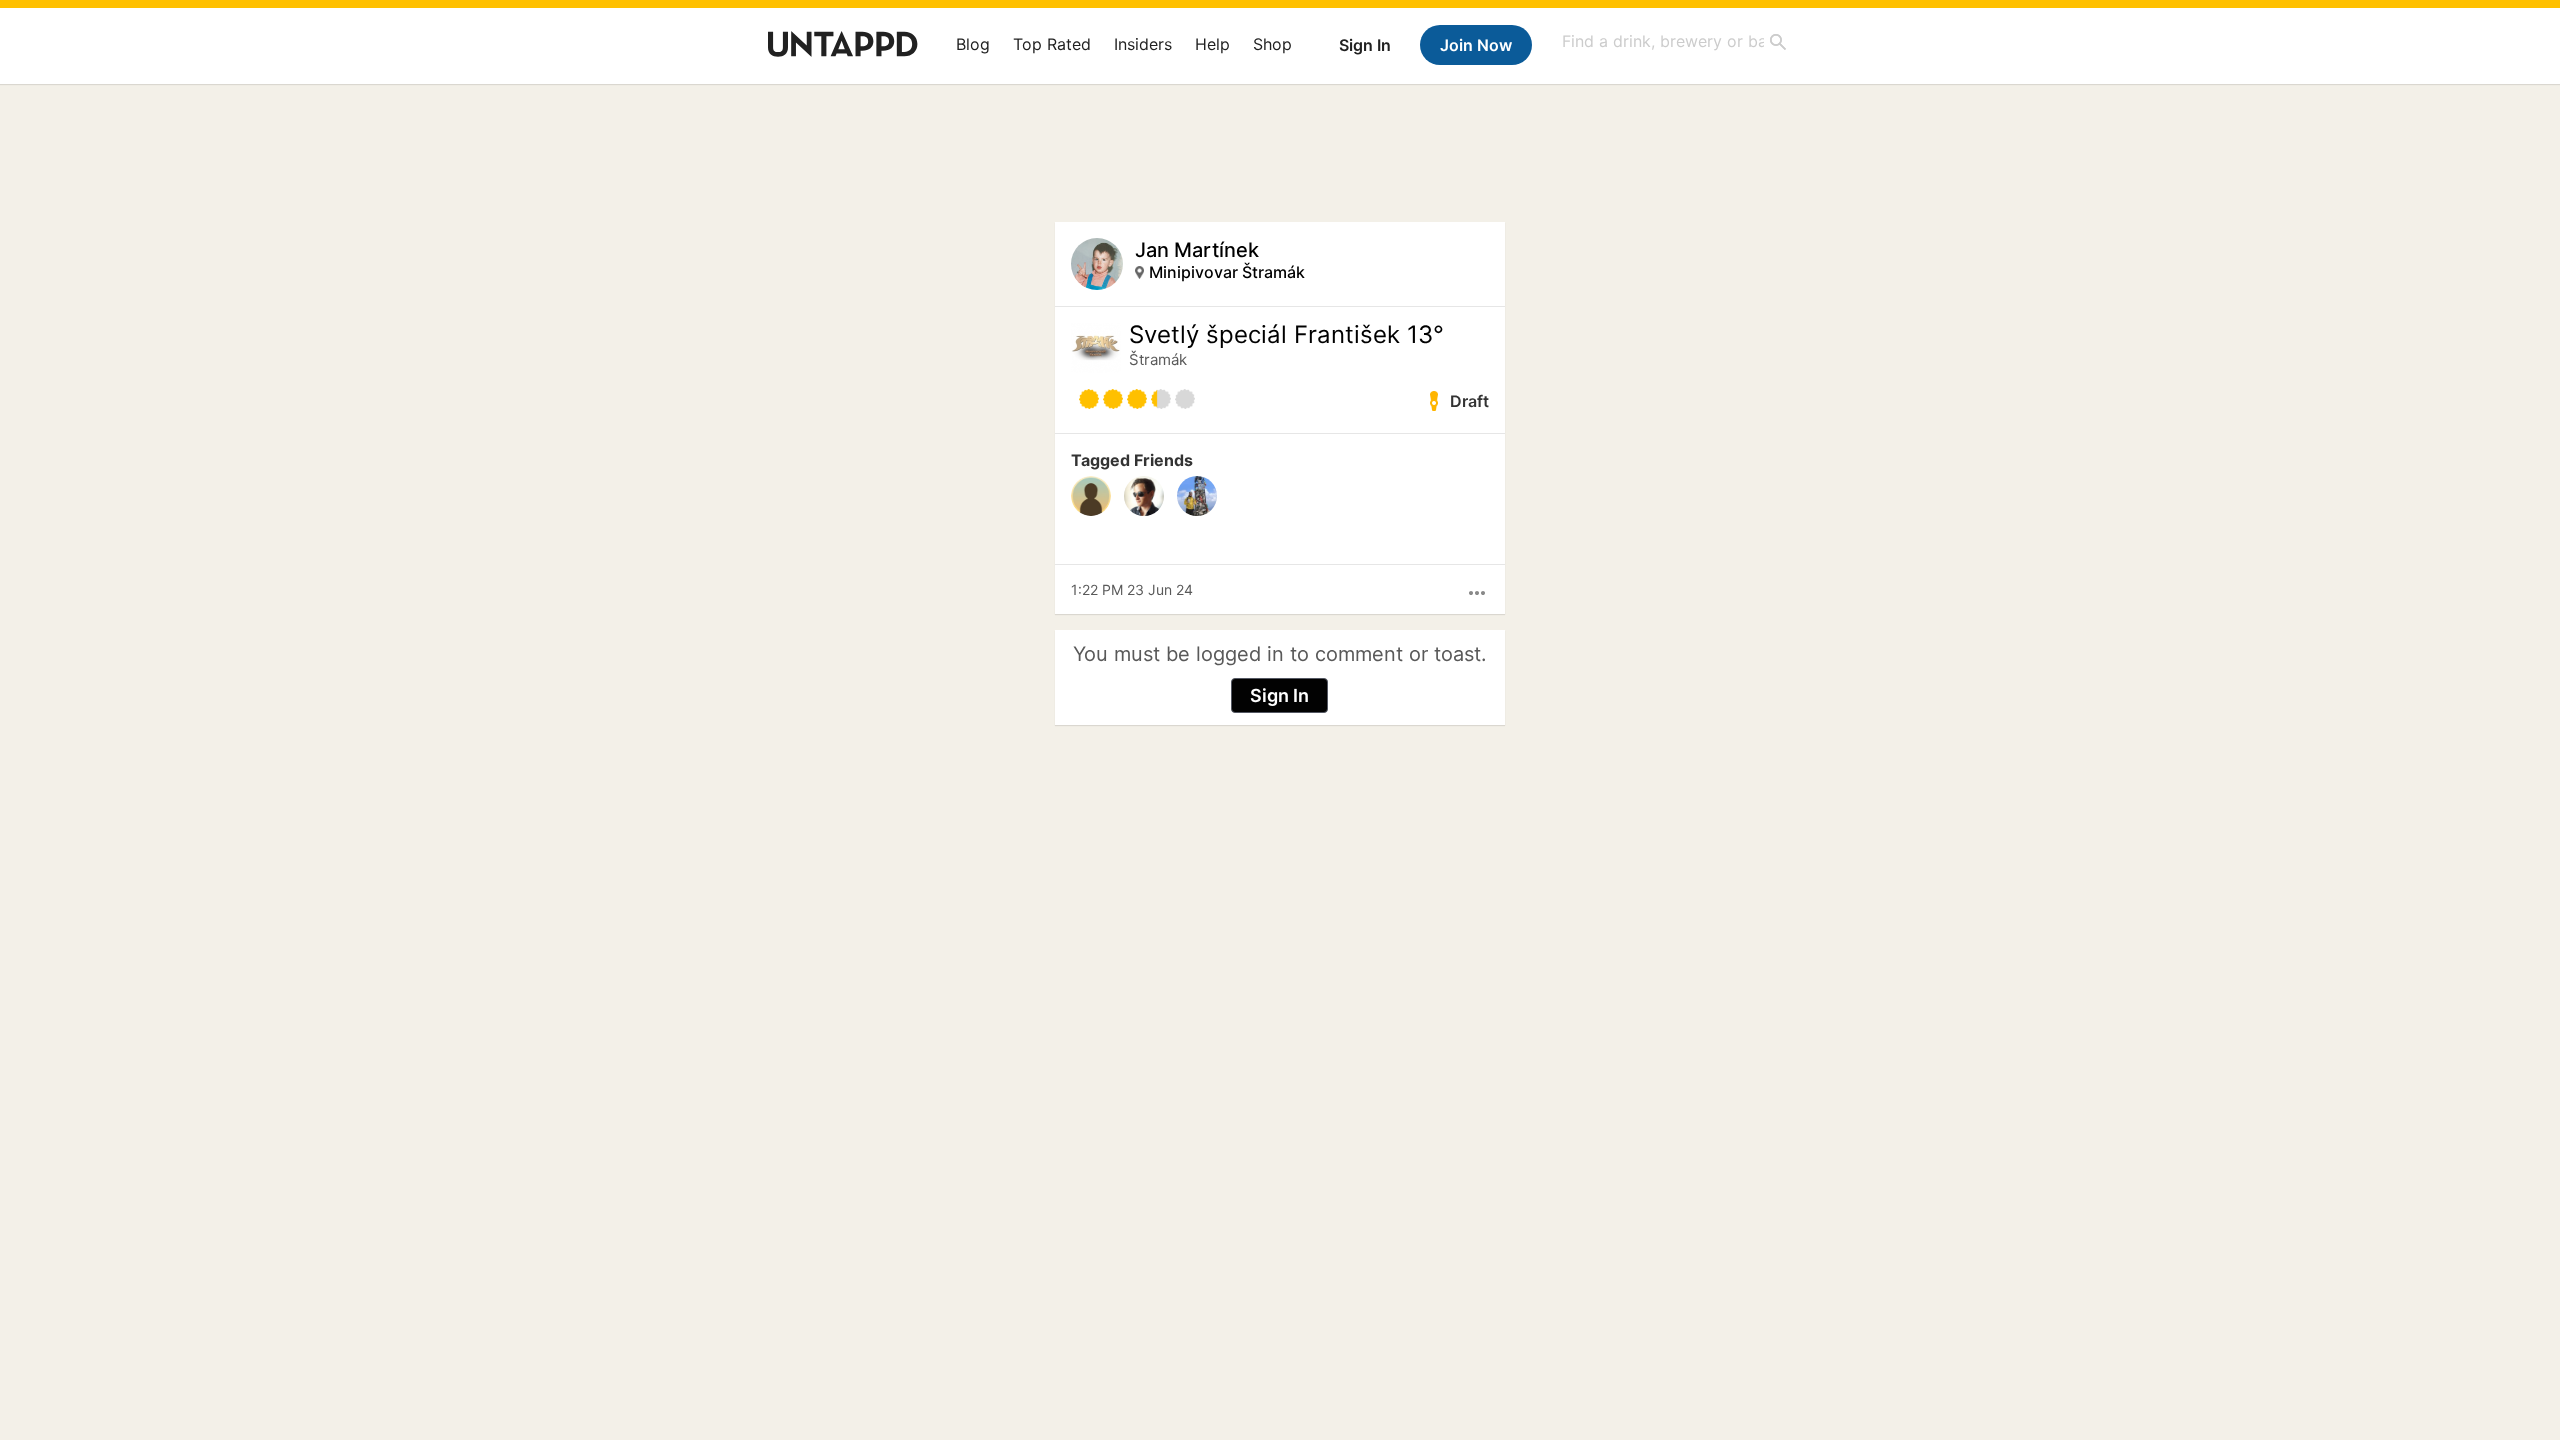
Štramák (1158, 359)
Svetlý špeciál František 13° (1286, 335)
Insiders (1143, 44)
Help (1212, 44)
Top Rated (1052, 44)
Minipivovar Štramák (1227, 272)
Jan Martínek (1197, 250)
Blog (973, 44)
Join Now (1476, 45)
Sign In (1365, 45)
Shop (1272, 44)
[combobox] (1675, 41)
